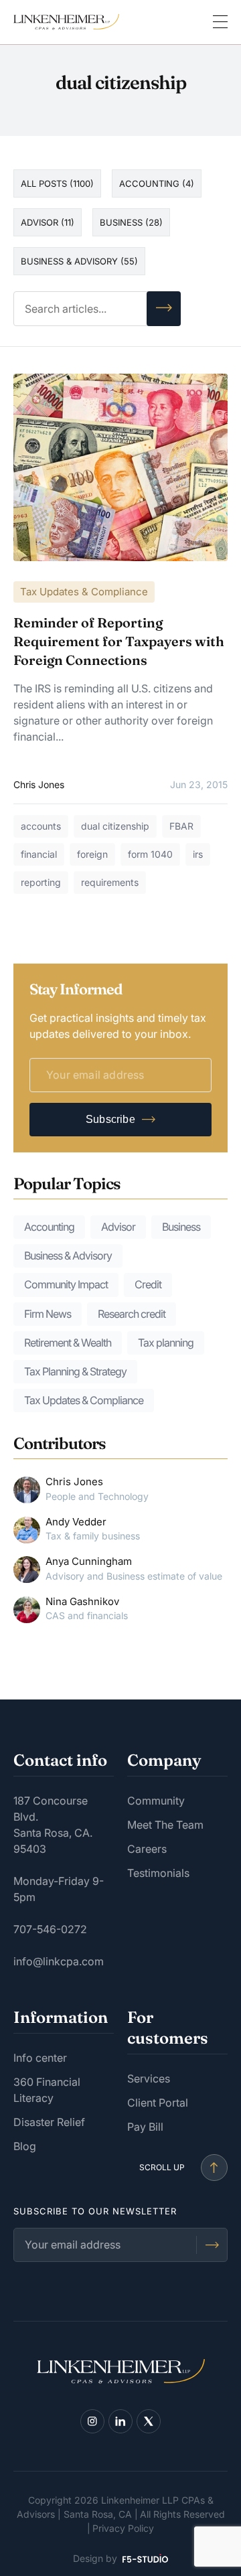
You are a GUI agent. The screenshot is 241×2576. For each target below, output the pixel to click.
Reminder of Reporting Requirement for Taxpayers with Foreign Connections (119, 641)
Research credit (132, 1314)
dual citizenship (115, 826)
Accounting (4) (157, 183)
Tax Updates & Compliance (84, 592)
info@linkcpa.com (59, 1961)
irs (198, 854)
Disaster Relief (49, 2122)
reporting (41, 882)
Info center (40, 2058)
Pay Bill (145, 2127)
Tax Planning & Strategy (75, 1371)
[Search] (164, 309)
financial (39, 854)
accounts (41, 826)
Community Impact (66, 1284)
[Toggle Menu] (220, 22)
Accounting (49, 1227)
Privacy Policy (123, 2528)
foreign (92, 854)
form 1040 (150, 854)
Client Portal (158, 2103)
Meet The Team (165, 1825)
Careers (147, 1849)
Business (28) (131, 222)
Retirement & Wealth (68, 1343)
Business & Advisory (68, 1256)
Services (149, 2078)
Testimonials (158, 1873)
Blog (25, 2146)
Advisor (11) (48, 222)
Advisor (118, 1227)
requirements (110, 882)
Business (181, 1227)
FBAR (181, 826)
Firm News (48, 1314)
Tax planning (166, 1343)
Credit (148, 1284)
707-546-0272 (50, 1929)
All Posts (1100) (57, 183)
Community (156, 1801)
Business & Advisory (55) (79, 261)
